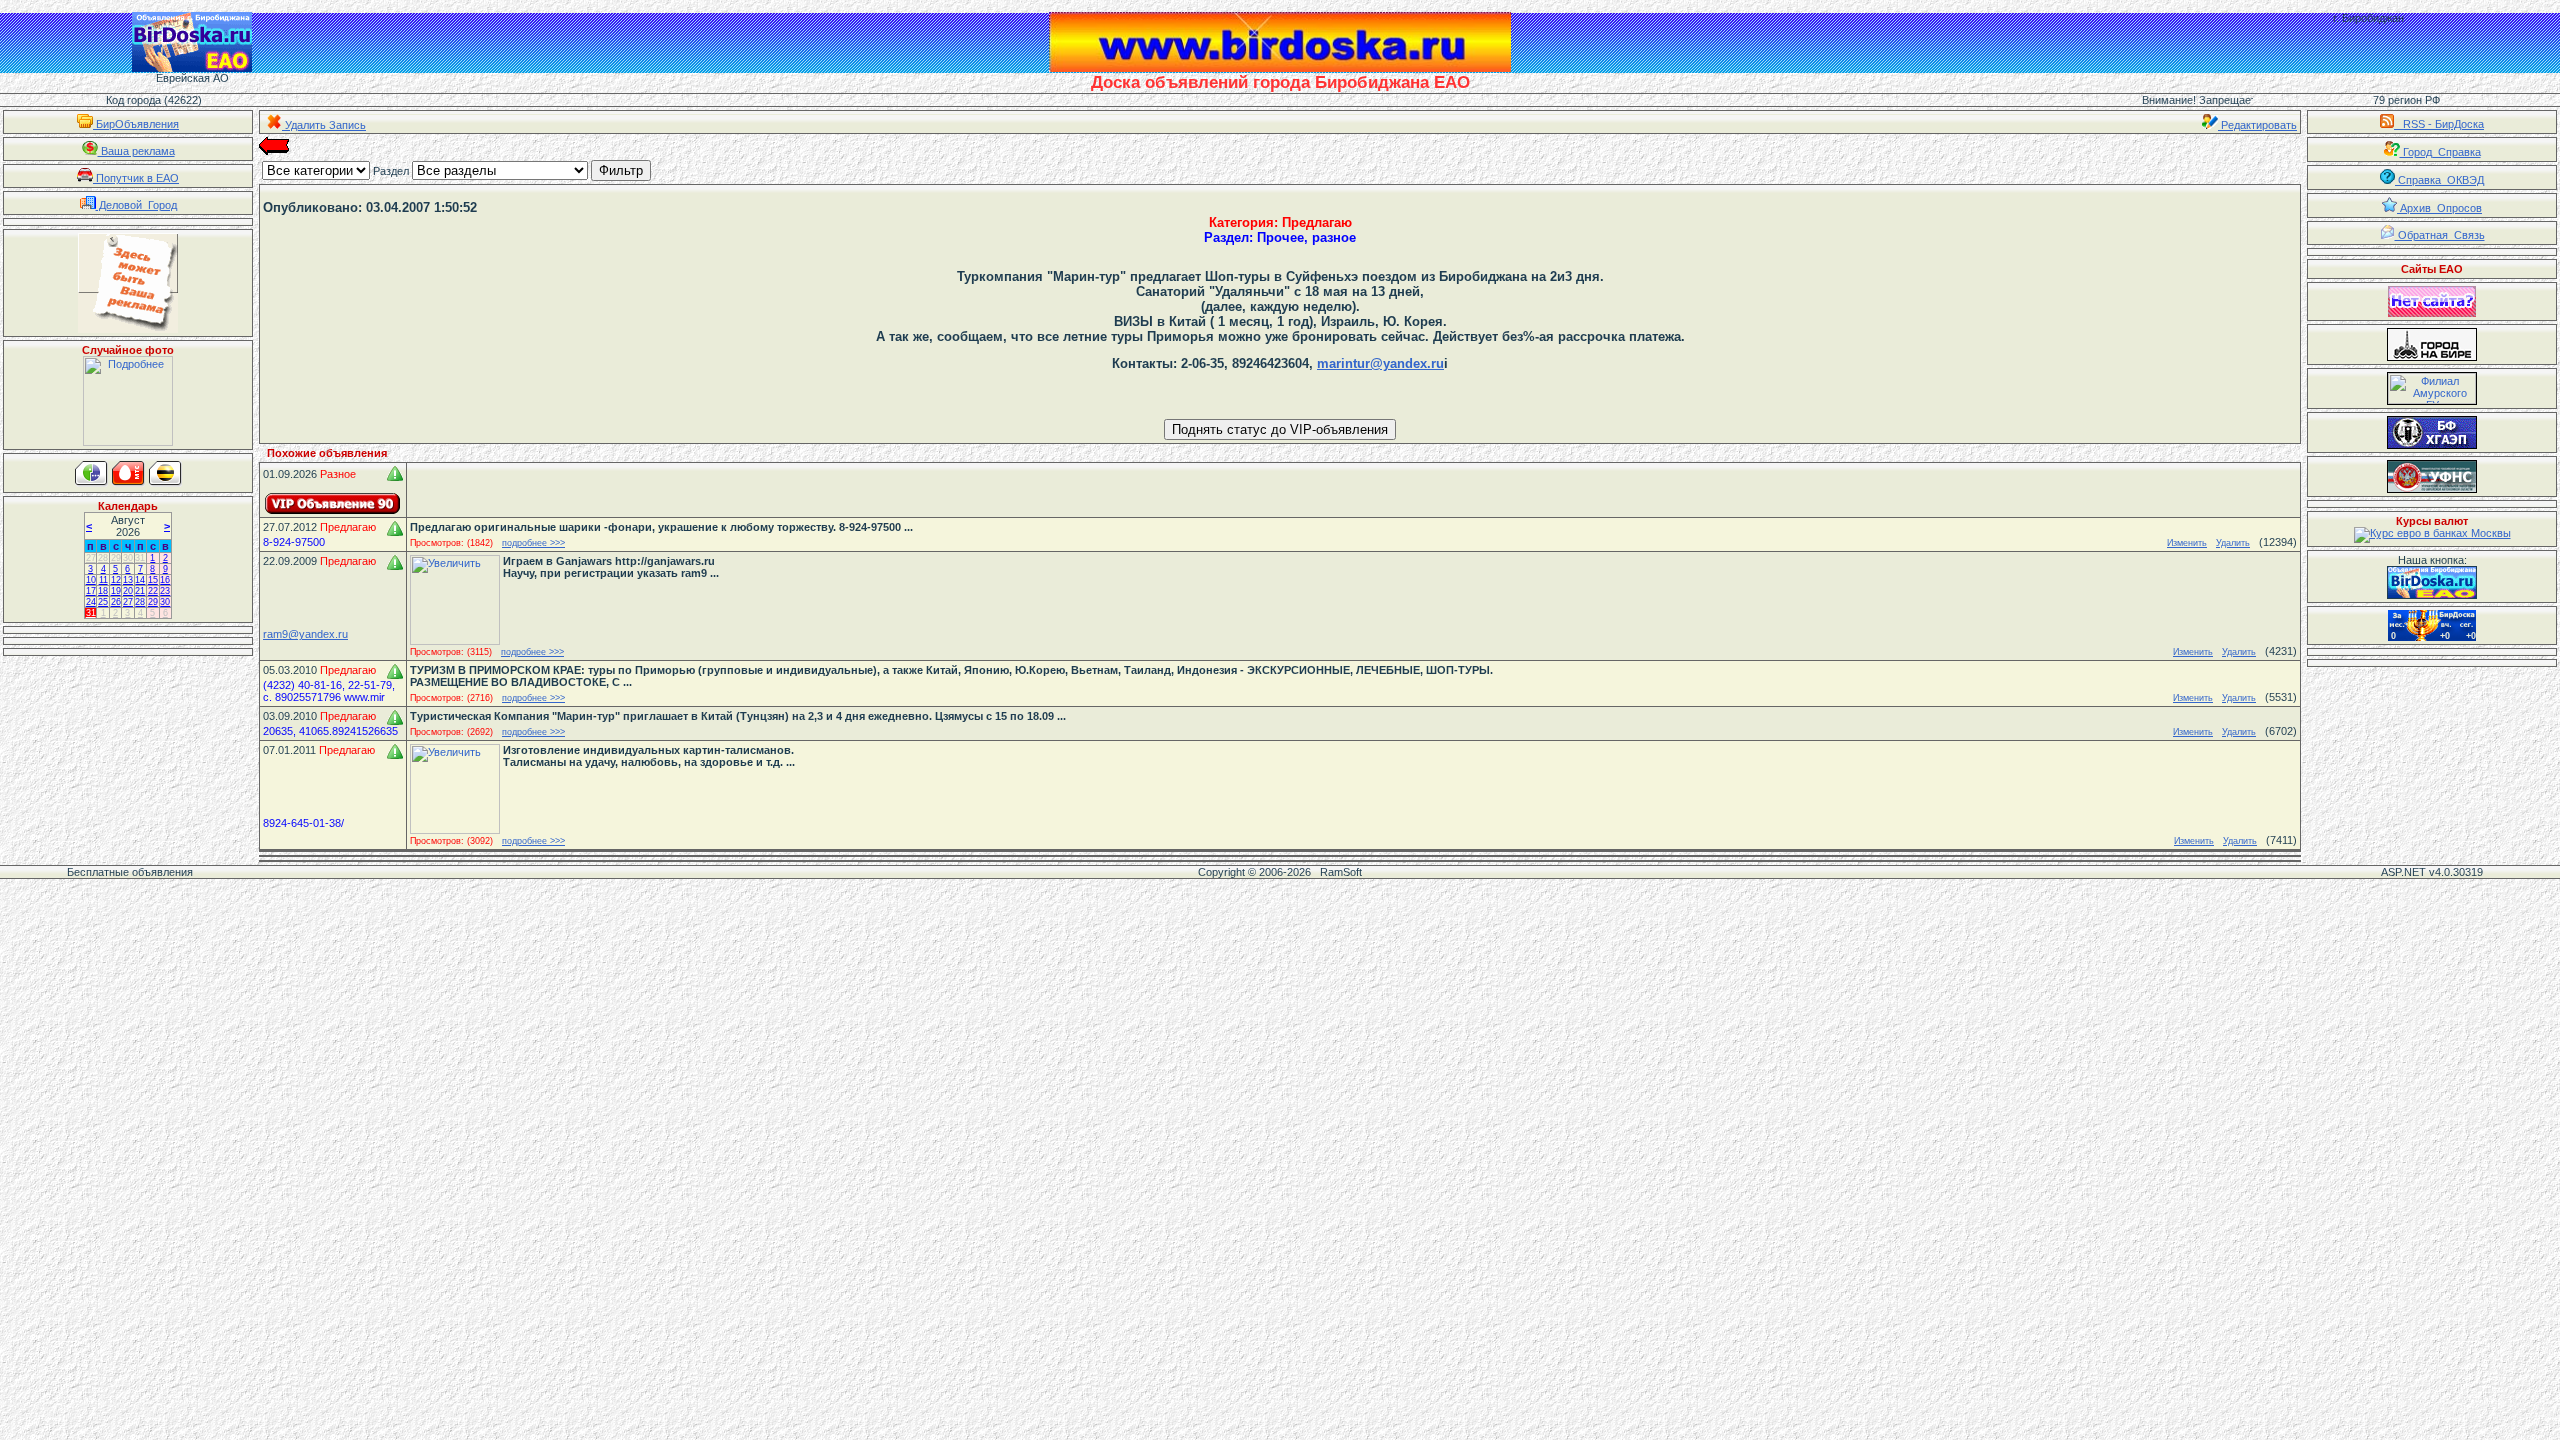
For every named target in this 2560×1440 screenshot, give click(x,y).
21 (140, 591)
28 (103, 558)
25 (103, 602)
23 (165, 591)
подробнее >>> (533, 543)
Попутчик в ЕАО (136, 178)
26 (116, 602)
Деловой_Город (136, 205)
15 (153, 580)
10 (91, 580)
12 (116, 580)
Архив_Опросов (2439, 208)
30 (128, 558)
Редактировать (2257, 125)
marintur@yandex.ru (1380, 363)
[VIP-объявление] (333, 503)
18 (103, 591)
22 (153, 591)
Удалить (2233, 543)
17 (91, 591)
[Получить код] (2432, 582)
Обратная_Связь (2440, 235)
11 (103, 580)
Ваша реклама (136, 151)
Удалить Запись (324, 125)
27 (91, 558)
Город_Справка (2440, 152)
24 (91, 602)
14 (140, 580)
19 (116, 591)
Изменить (2187, 543)
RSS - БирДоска (2439, 124)
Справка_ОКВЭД (2439, 180)
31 (140, 558)
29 (116, 558)
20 (128, 591)
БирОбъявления (136, 124)
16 (165, 580)
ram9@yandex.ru (305, 634)
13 (128, 580)
